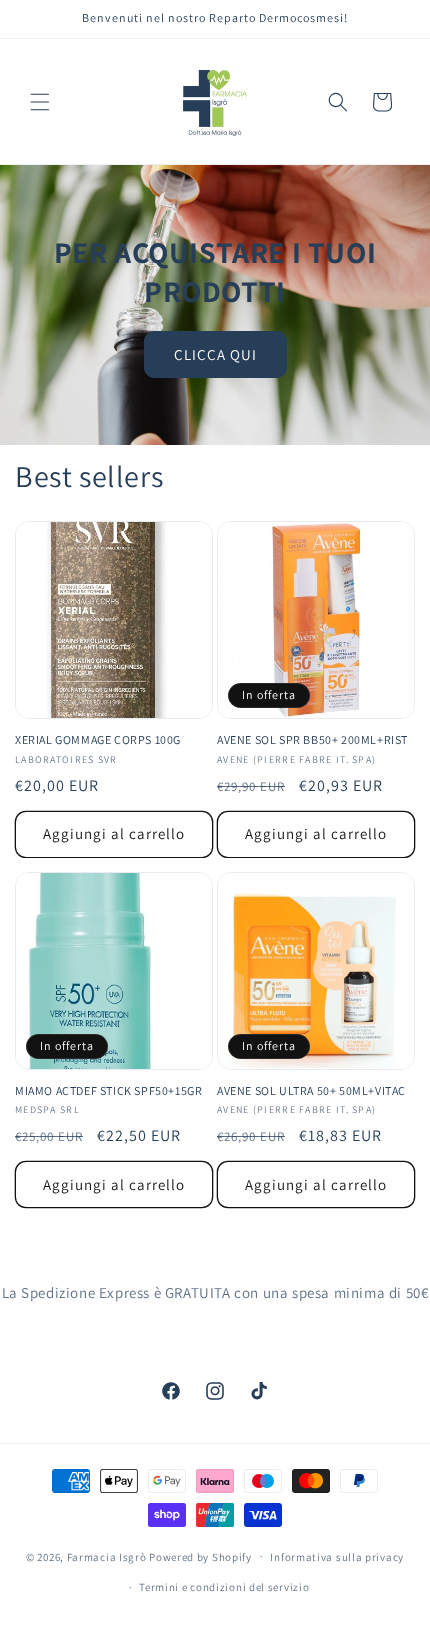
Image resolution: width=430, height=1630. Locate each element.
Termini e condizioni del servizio (224, 1587)
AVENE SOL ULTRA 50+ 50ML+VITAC (311, 1090)
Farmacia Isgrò (107, 1556)
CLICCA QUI (215, 353)
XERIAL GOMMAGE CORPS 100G (98, 739)
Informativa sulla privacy (337, 1557)
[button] (40, 102)
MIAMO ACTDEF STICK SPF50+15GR (108, 1090)
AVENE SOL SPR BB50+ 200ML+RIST (312, 739)
